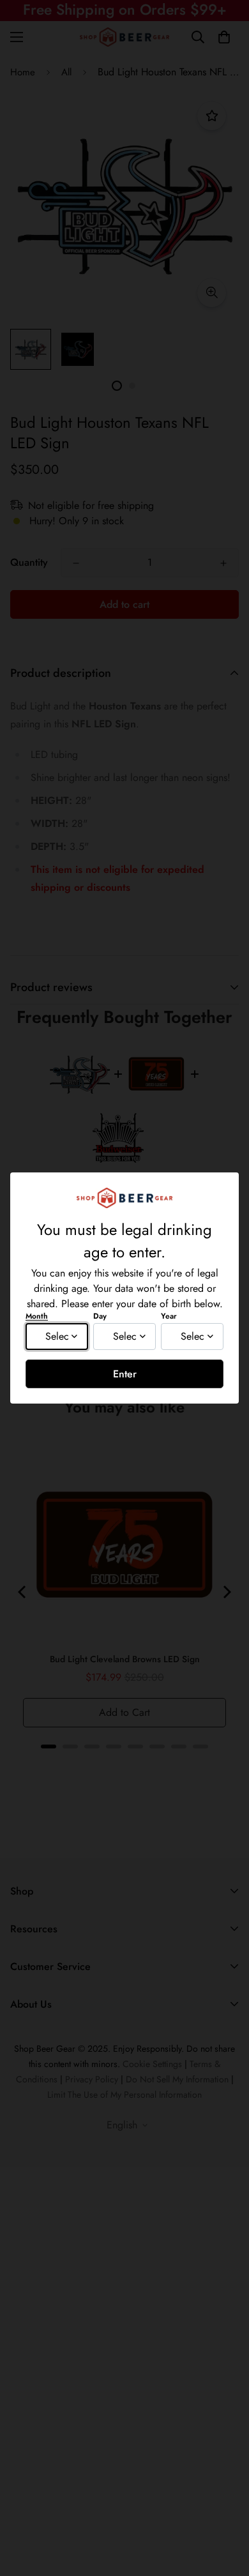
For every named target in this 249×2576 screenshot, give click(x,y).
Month (37, 1316)
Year (169, 1316)
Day (100, 1316)
